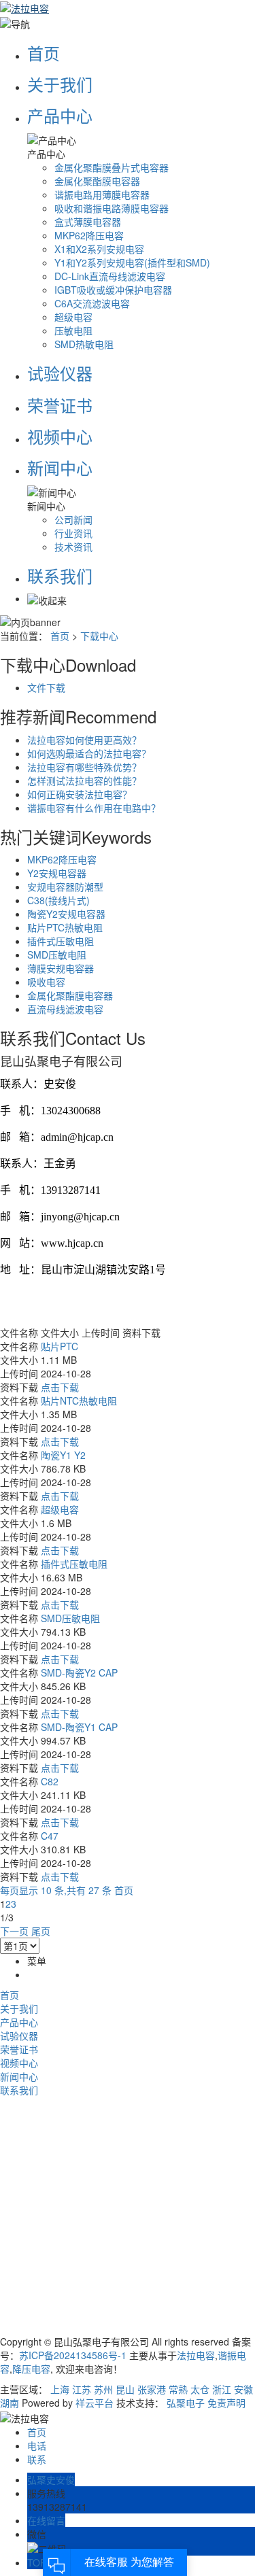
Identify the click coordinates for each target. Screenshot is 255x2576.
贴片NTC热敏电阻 (79, 1401)
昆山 (125, 2389)
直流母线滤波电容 (65, 1009)
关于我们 (60, 84)
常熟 (178, 2389)
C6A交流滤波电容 (92, 303)
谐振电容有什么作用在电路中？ (94, 808)
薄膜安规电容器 (61, 968)
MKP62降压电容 (89, 235)
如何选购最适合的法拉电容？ (89, 753)
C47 (50, 1836)
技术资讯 (73, 547)
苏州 (103, 2389)
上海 (60, 2389)
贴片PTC (60, 1346)
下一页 (14, 1931)
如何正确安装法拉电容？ (80, 794)
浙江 (222, 2389)
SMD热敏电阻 (84, 344)
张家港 (152, 2389)
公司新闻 (73, 519)
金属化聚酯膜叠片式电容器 (112, 167)
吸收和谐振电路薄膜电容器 (112, 208)
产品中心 (60, 115)
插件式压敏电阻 (61, 941)
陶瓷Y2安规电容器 (66, 914)
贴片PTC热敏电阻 (65, 927)
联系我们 (60, 576)
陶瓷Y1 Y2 (63, 1455)
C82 (50, 1781)
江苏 (82, 2389)
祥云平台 (95, 2403)
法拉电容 (196, 2355)
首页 (44, 53)
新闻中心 (60, 467)
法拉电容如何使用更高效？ (84, 740)
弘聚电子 (186, 2403)
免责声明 (226, 2403)
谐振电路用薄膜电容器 (102, 194)
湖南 (10, 2403)
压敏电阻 (73, 330)
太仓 (200, 2389)
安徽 (243, 2389)
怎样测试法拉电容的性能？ (84, 780)
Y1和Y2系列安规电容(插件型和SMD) (132, 262)
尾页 (41, 1931)
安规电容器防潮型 (65, 887)
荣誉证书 (60, 405)
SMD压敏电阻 (57, 955)
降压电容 (31, 2369)
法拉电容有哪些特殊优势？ (84, 767)
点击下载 (60, 1387)
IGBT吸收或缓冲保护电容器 (113, 290)
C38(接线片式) (58, 900)
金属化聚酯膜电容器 (97, 181)
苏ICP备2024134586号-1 (73, 2355)
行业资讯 (73, 533)
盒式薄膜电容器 (88, 222)
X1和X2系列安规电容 (99, 249)
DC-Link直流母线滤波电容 (110, 276)
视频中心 (60, 436)
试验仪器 (60, 373)
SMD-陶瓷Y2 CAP (79, 1672)
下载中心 (99, 636)
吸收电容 (46, 982)
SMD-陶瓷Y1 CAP (79, 1727)
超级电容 (73, 317)
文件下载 (46, 687)
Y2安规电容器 (57, 873)
